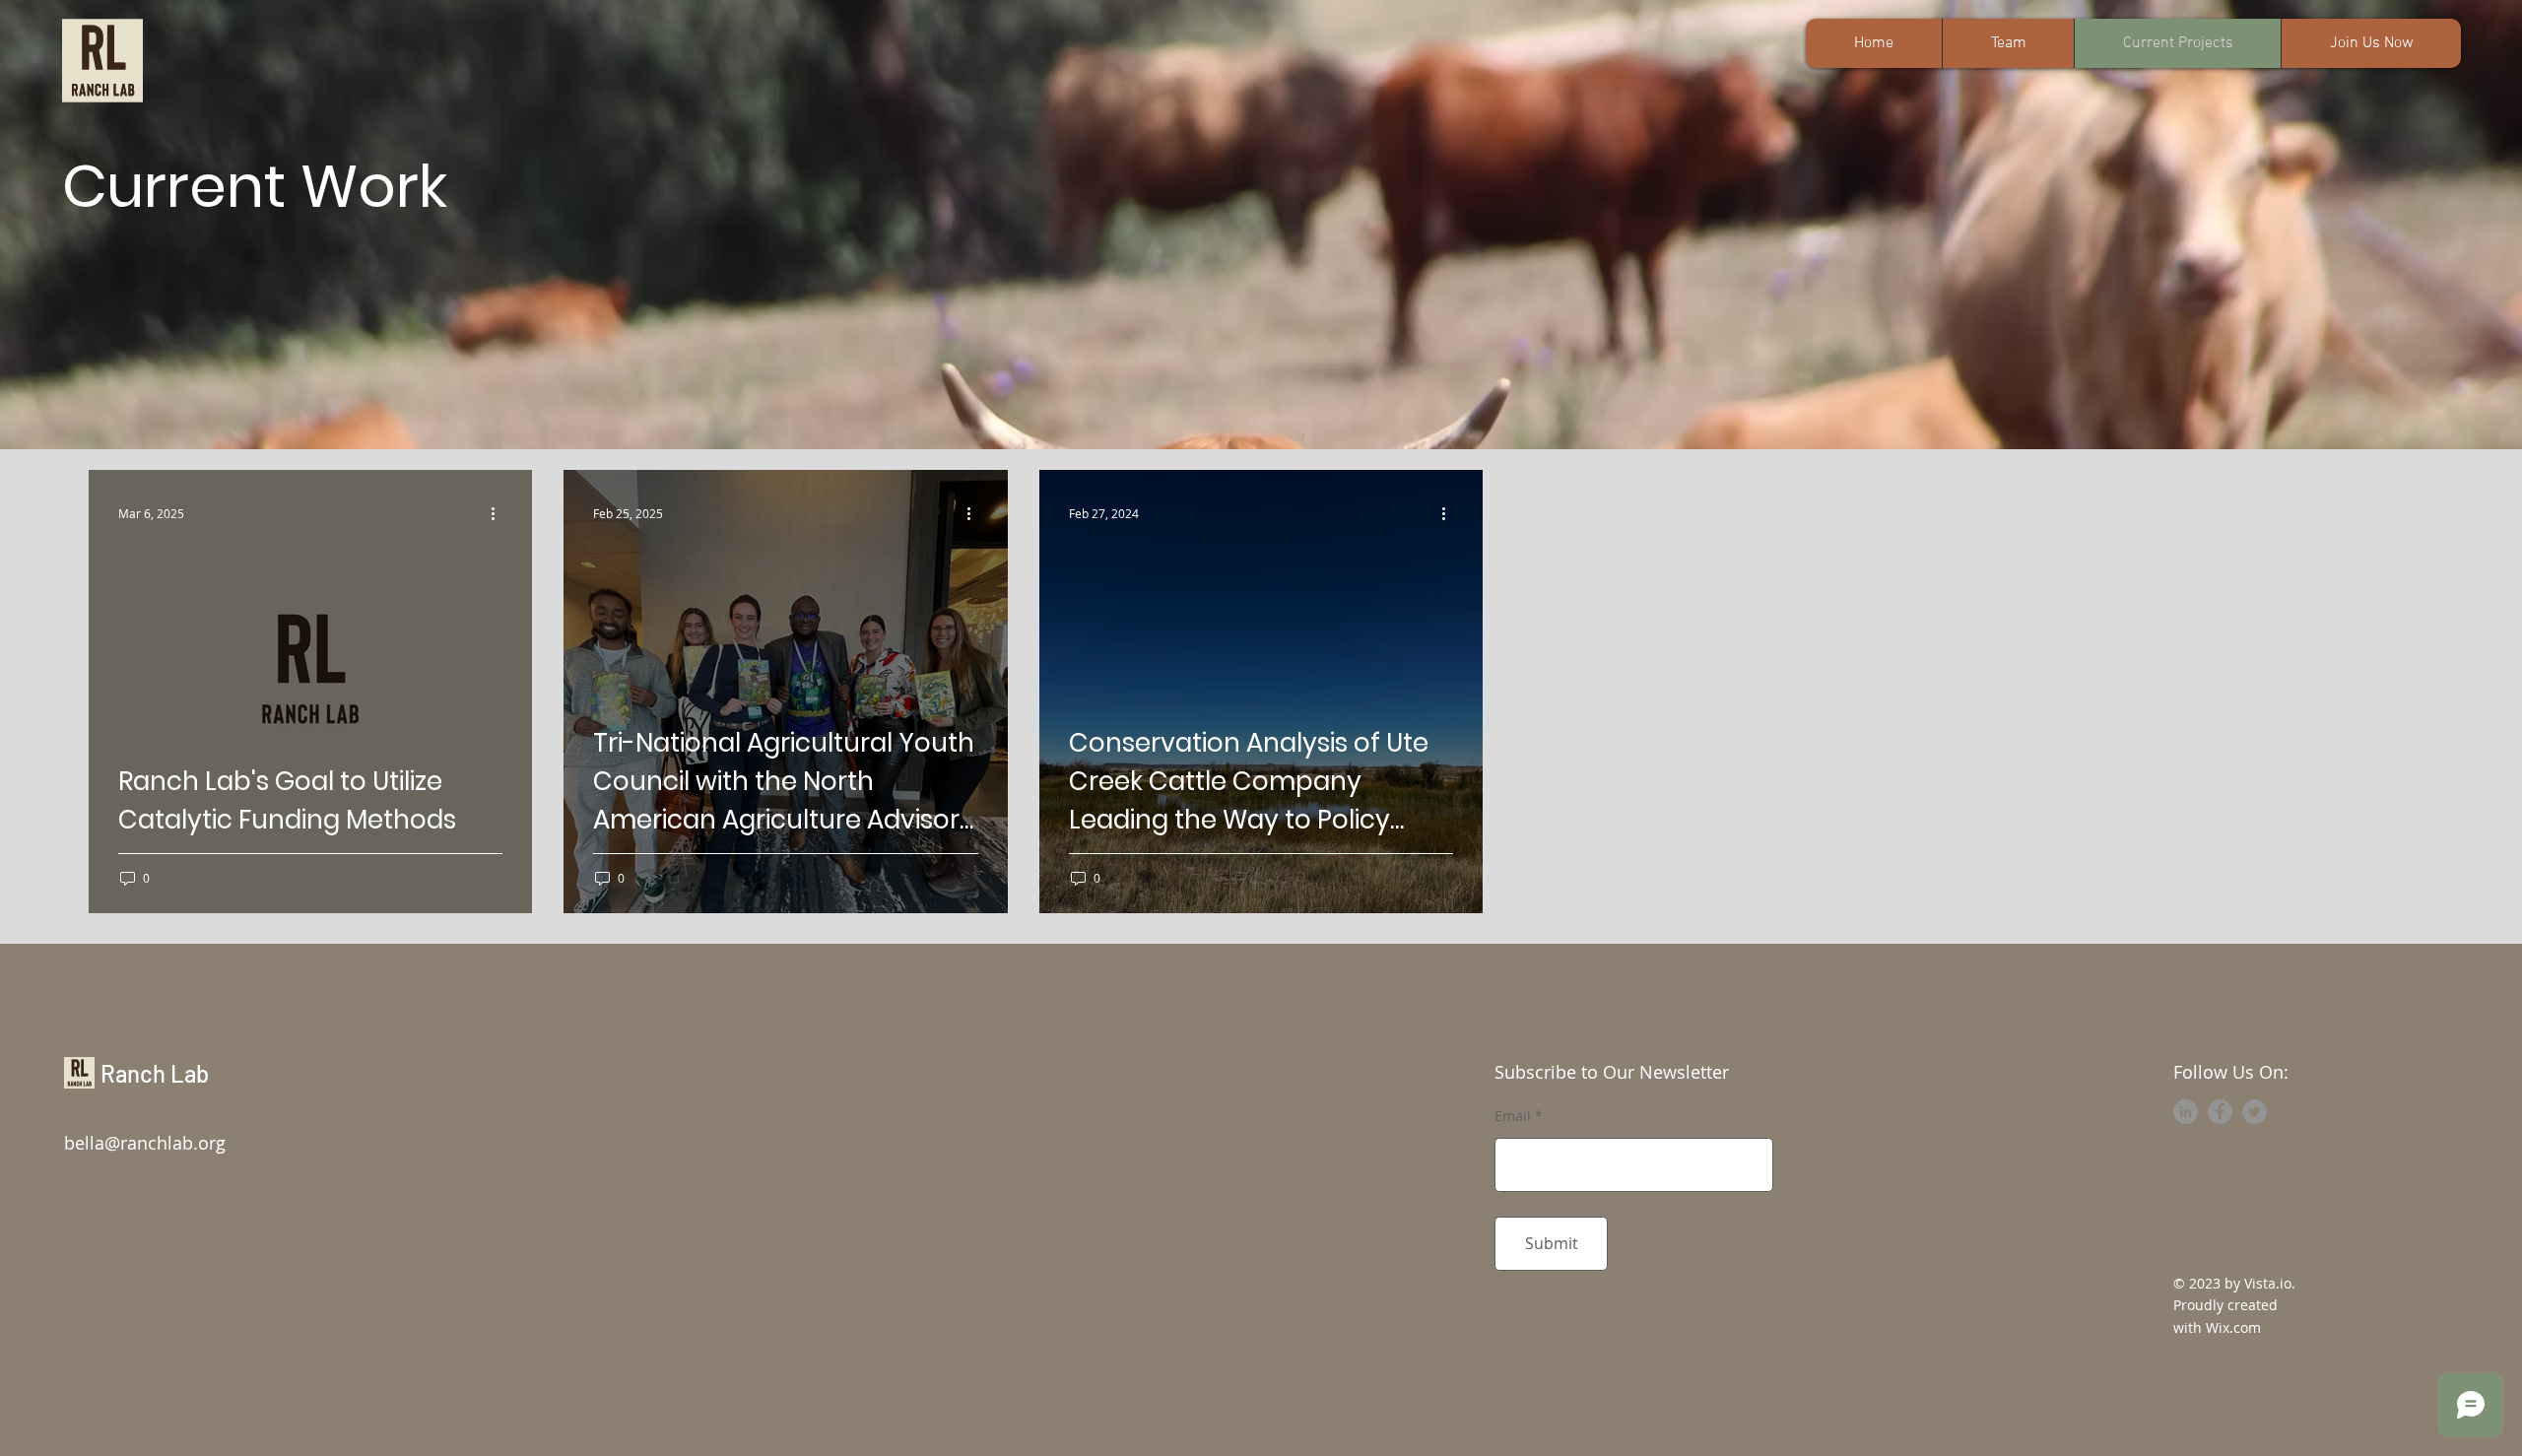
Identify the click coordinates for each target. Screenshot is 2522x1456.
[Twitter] (2255, 1112)
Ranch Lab (155, 1073)
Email (1513, 1116)
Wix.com (2233, 1327)
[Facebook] (2220, 1112)
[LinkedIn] (2186, 1112)
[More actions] (499, 513)
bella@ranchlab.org (145, 1143)
